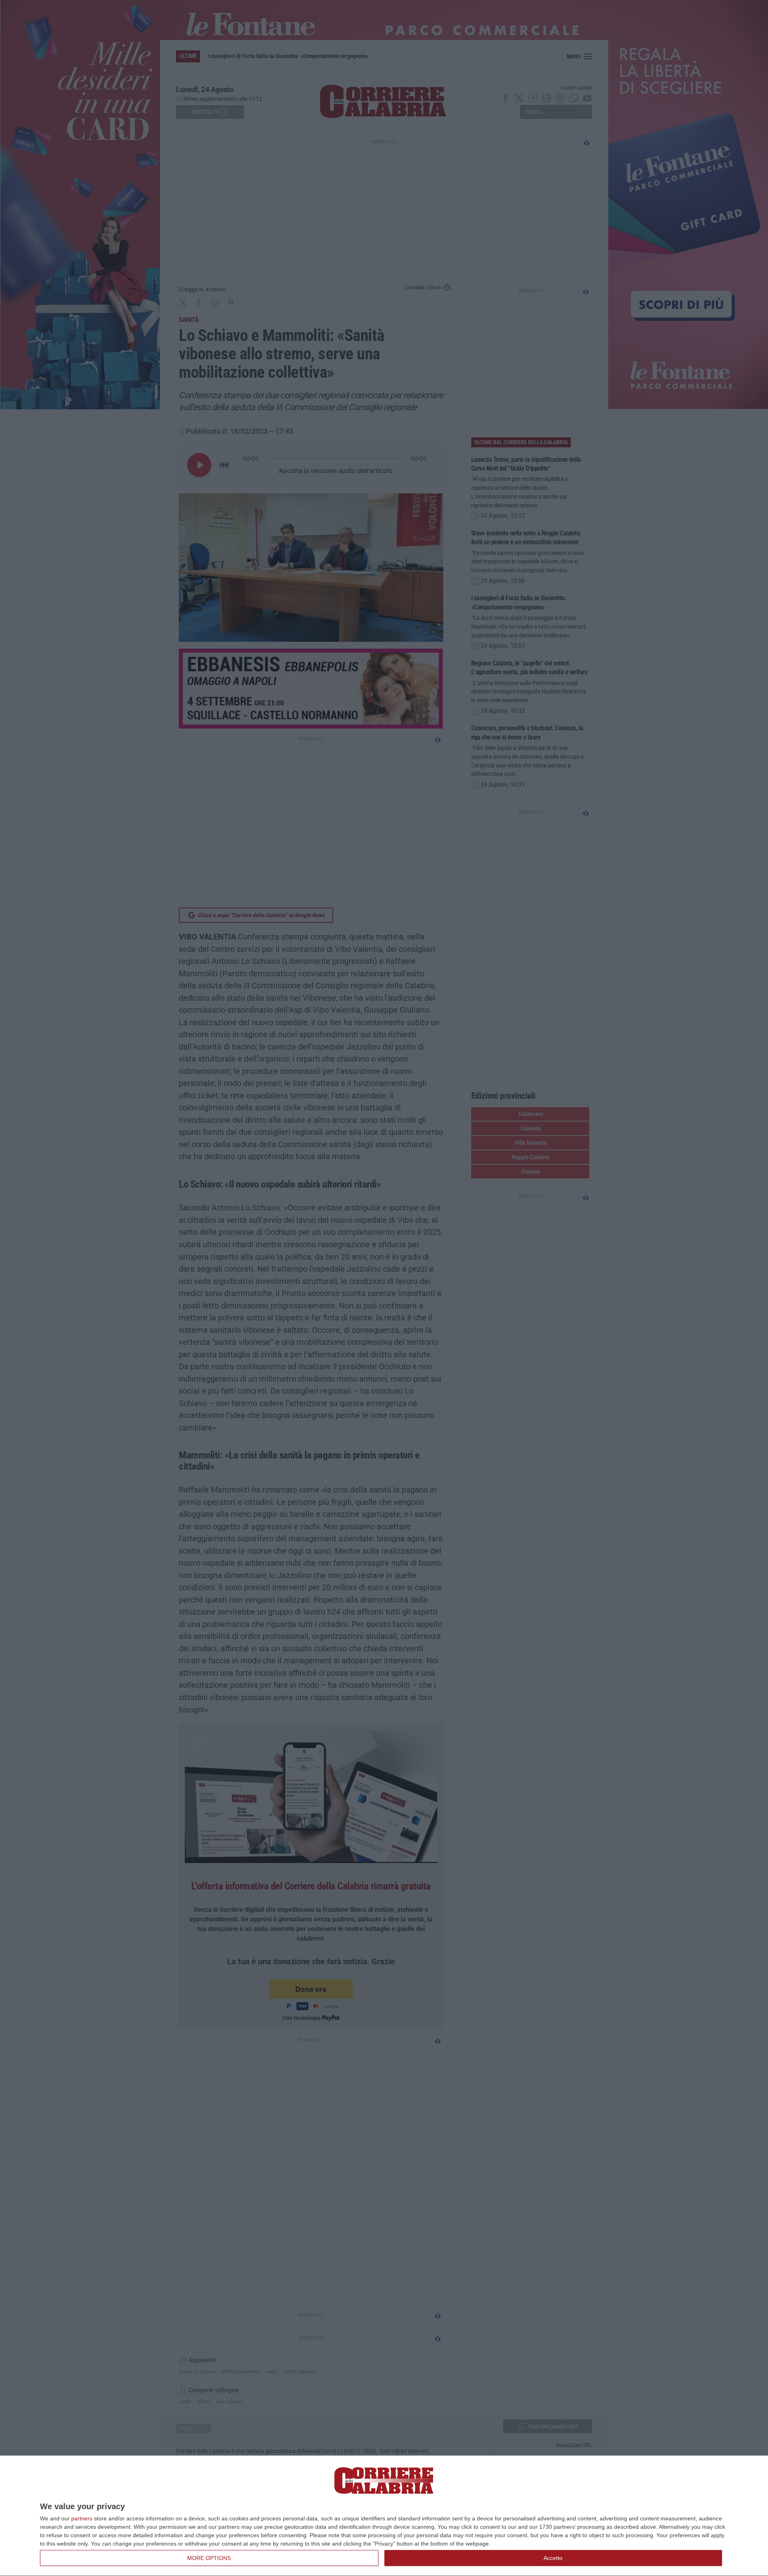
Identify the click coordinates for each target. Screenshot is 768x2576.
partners (82, 2518)
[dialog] (384, 2516)
